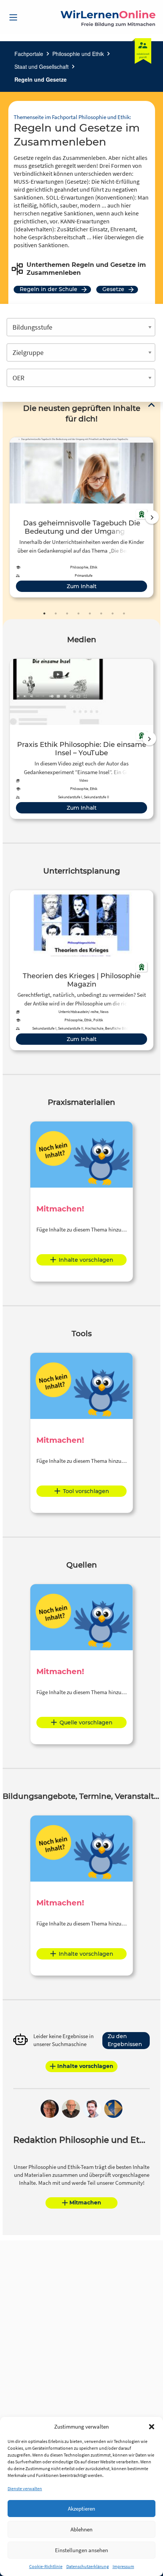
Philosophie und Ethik (78, 54)
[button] (152, 2427)
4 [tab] (78, 613)
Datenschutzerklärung (88, 2566)
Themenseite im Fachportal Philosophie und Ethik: (72, 117)
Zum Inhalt (82, 586)
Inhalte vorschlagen (86, 1260)
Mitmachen (85, 2203)
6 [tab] (101, 613)
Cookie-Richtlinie (46, 2566)
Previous (8, 517)
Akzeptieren (81, 2509)
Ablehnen (81, 2529)
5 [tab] (90, 613)
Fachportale (29, 54)
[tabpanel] (81, 517)
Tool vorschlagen (86, 1491)
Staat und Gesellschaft (42, 67)
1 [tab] (44, 613)
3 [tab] (67, 613)
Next (152, 517)
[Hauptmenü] (13, 17)
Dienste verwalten (25, 2488)
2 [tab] (56, 613)
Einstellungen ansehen (81, 2550)
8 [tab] (124, 613)
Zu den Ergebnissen (125, 2040)
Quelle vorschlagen (86, 1722)
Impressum (123, 2566)
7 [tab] (113, 613)
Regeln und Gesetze (41, 79)
